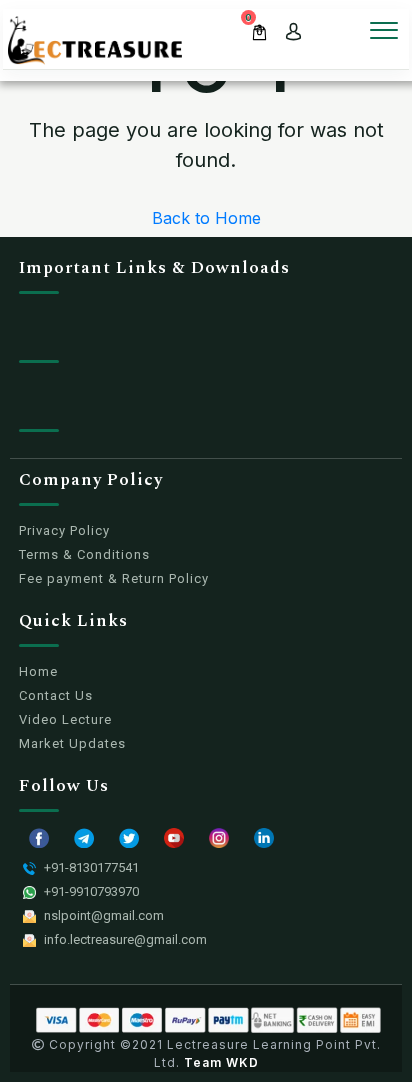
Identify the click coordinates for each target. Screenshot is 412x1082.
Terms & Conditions (84, 554)
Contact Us (56, 695)
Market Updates (72, 743)
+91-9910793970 (91, 891)
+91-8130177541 (91, 867)
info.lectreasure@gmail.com (125, 939)
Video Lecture (65, 719)
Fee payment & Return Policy (114, 578)
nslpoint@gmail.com (104, 915)
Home (38, 671)
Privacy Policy (64, 530)
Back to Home (206, 218)
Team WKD (221, 1062)
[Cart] (260, 30)
